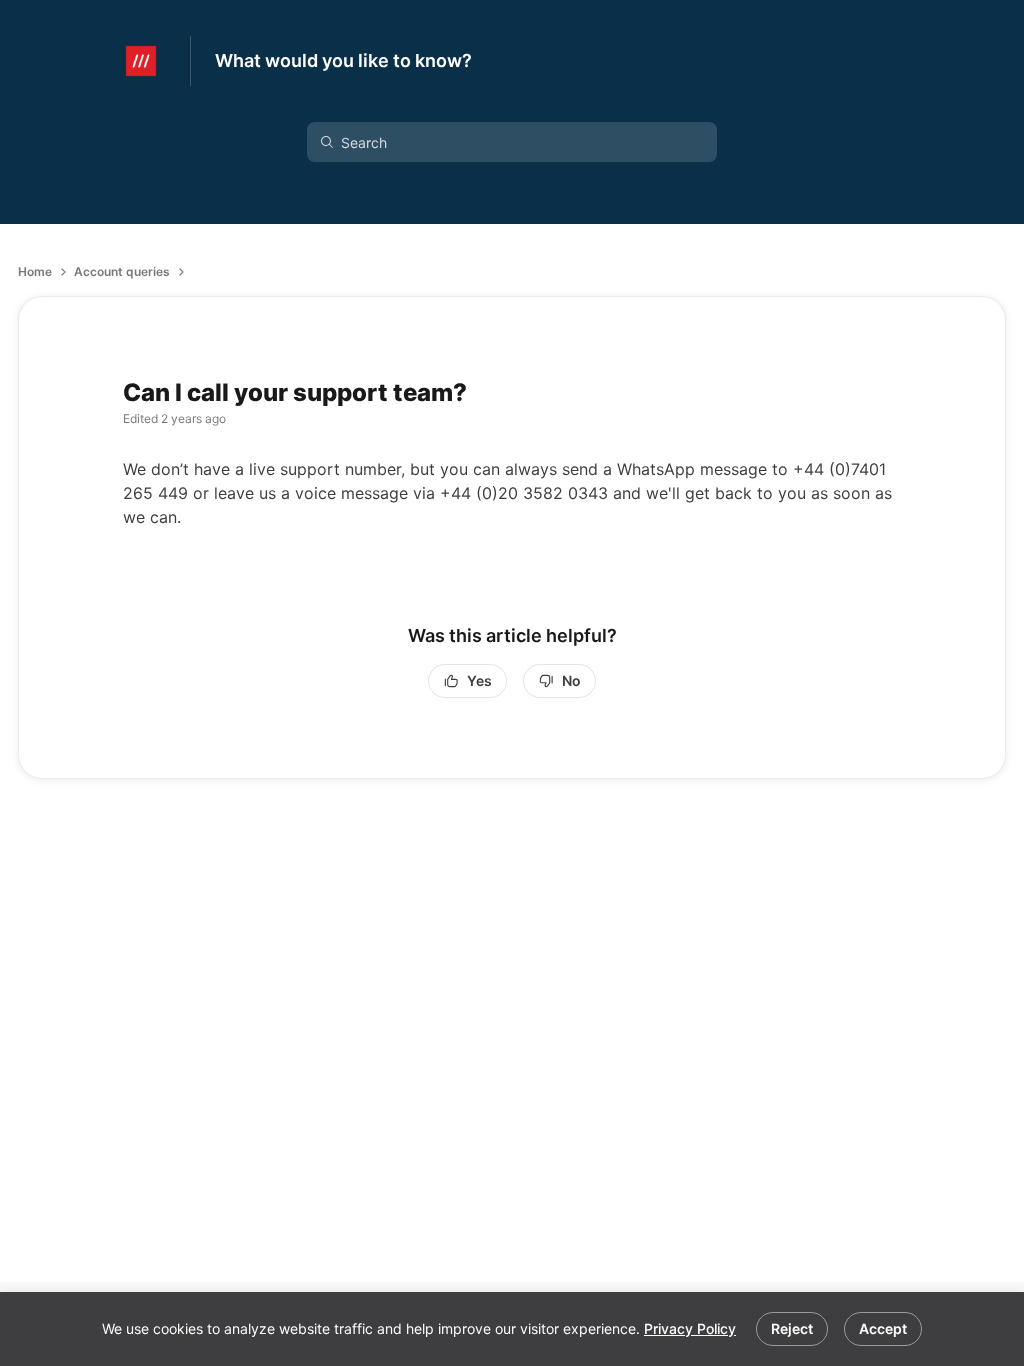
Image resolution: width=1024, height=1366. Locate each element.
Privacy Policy (690, 1328)
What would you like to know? (343, 60)
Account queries (122, 271)
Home (35, 271)
